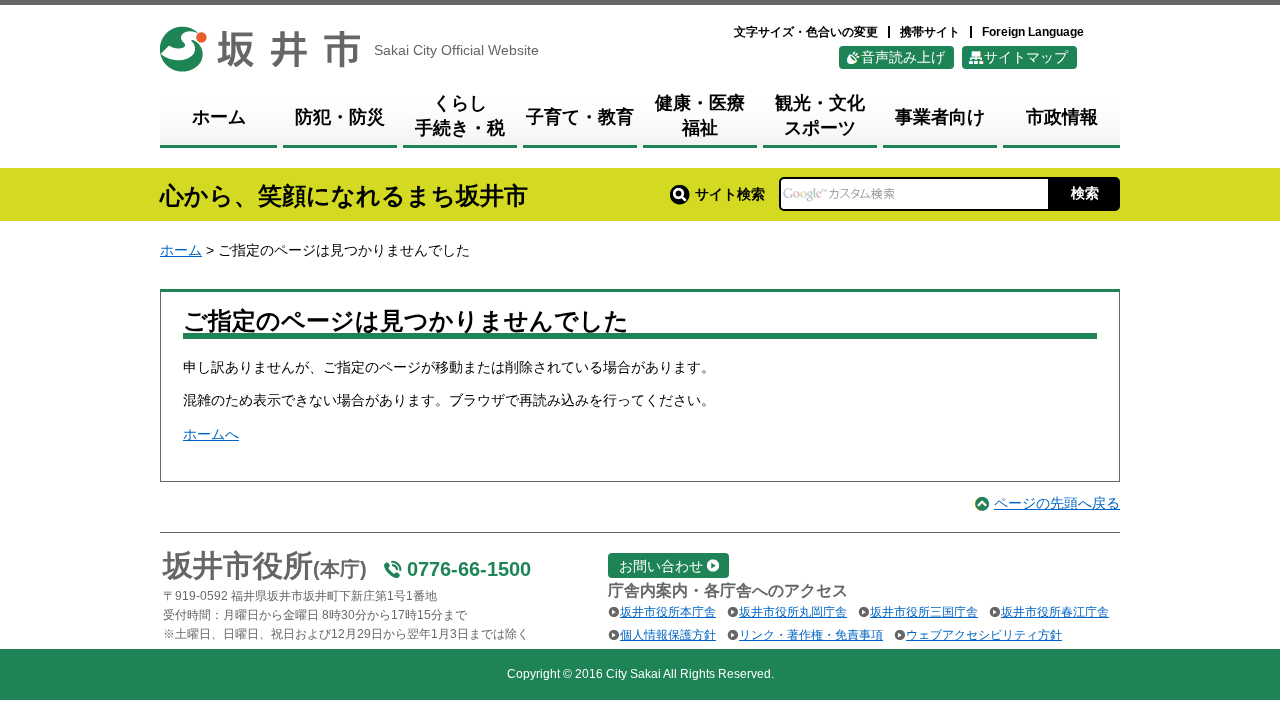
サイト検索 (730, 194)
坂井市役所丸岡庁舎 (793, 612)
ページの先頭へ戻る (1057, 503)
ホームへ (211, 434)
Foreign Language (1033, 32)
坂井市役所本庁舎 (668, 612)
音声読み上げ (903, 57)
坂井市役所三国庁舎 (924, 612)
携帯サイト (930, 32)
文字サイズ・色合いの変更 (806, 32)
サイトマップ (1026, 57)
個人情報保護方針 (668, 635)
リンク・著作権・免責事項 (811, 635)
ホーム (181, 250)
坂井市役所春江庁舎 (1055, 612)
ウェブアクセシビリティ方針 (984, 635)
